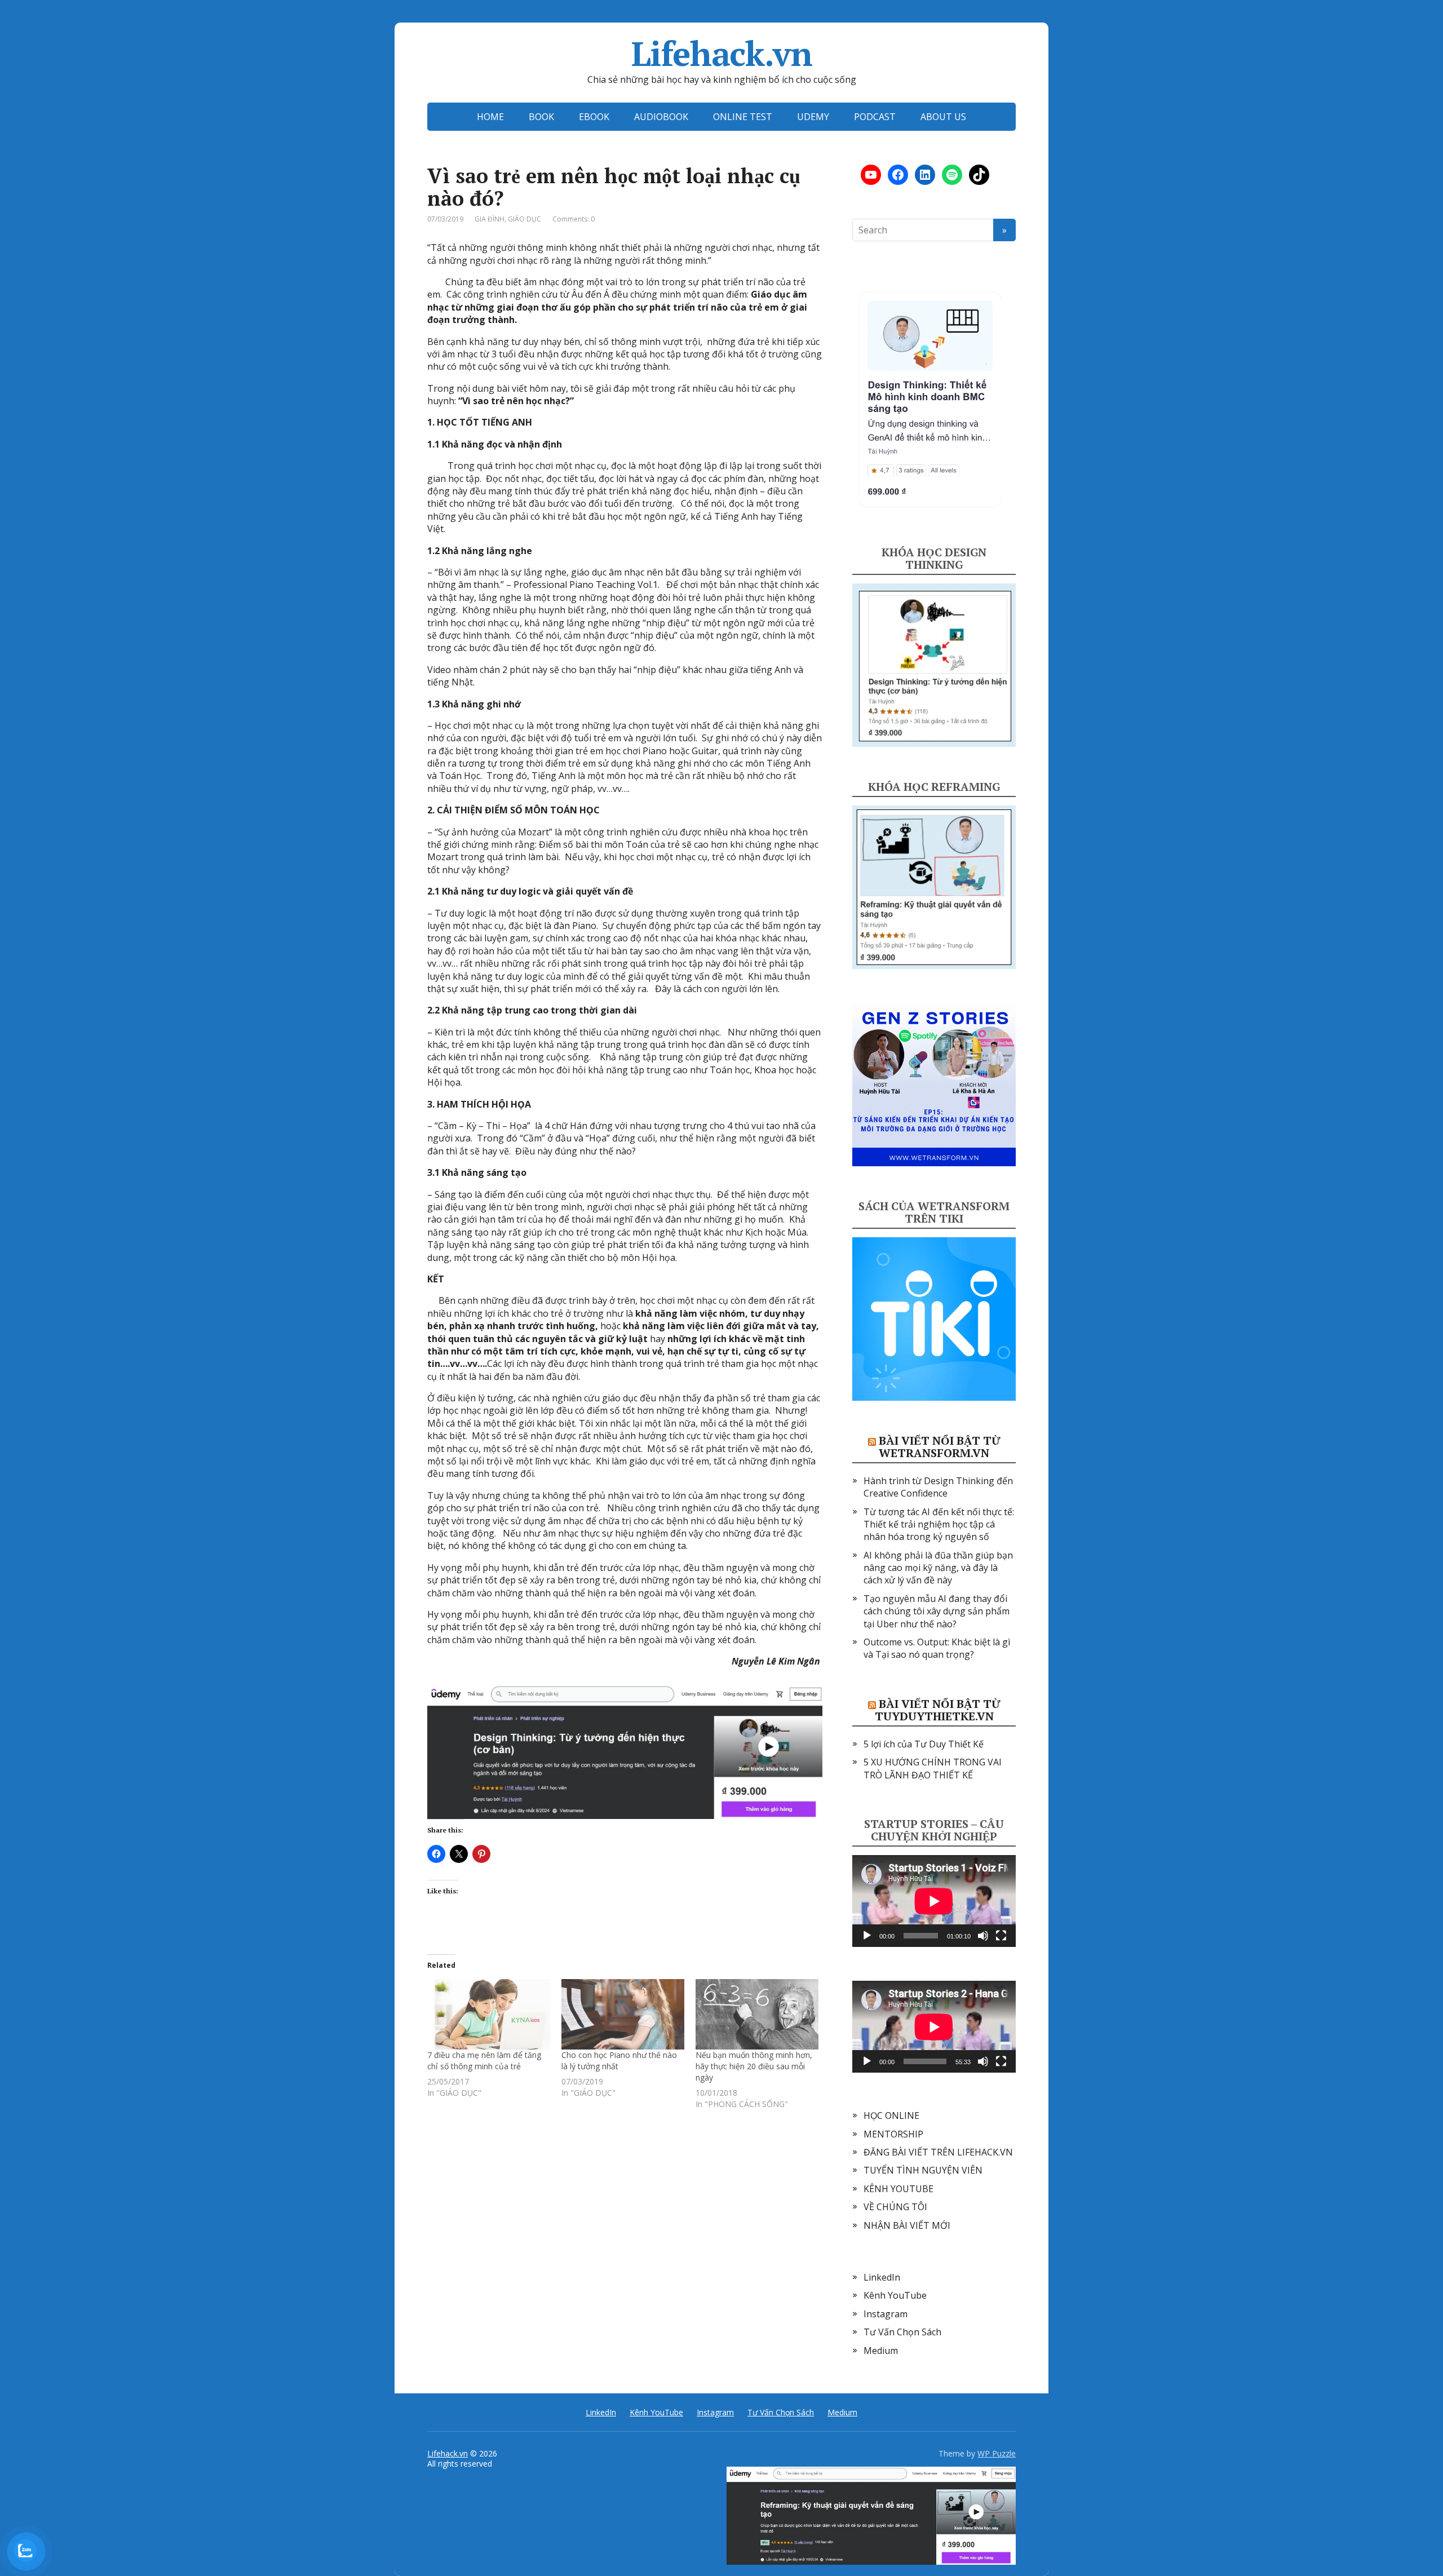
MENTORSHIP (893, 2134)
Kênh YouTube (895, 2295)
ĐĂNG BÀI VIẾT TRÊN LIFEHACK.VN (938, 2152)
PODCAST (875, 117)
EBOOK (594, 117)
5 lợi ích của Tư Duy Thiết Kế (924, 1744)
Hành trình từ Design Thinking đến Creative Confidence (938, 1487)
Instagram (886, 2314)
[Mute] (983, 1936)
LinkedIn (882, 2277)
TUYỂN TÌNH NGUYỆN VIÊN (923, 2170)
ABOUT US (943, 117)
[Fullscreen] (1001, 1936)
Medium (881, 2351)
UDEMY (813, 117)
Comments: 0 (574, 219)
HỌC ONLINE (891, 2115)
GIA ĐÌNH (490, 219)
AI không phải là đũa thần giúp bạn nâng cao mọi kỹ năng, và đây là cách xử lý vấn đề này (938, 1568)
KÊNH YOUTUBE (898, 2189)
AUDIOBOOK (661, 117)
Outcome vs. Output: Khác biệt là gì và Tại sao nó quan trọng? (937, 1648)
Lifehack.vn (722, 54)
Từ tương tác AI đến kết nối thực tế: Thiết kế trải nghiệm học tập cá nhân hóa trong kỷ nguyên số (939, 1524)
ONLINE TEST (743, 117)
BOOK (541, 117)
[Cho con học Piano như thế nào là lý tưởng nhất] (623, 2014)
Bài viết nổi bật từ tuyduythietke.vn (938, 1710)
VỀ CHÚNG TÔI (895, 2207)
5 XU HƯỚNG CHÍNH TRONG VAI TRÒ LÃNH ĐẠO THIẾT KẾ (933, 1768)
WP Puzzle (997, 2453)
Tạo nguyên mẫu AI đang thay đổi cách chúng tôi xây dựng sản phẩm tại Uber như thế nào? (937, 1611)
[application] (934, 1901)
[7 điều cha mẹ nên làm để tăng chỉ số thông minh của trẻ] (489, 2014)
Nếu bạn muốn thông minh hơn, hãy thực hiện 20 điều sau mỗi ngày (754, 2066)
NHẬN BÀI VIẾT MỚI (907, 2225)
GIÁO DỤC (524, 219)
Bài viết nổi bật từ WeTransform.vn (940, 1447)
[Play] (867, 1936)
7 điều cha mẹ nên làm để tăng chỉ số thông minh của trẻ (484, 2061)
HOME (490, 117)
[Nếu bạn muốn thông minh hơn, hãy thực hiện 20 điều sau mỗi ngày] (757, 2014)
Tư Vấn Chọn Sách (902, 2332)
